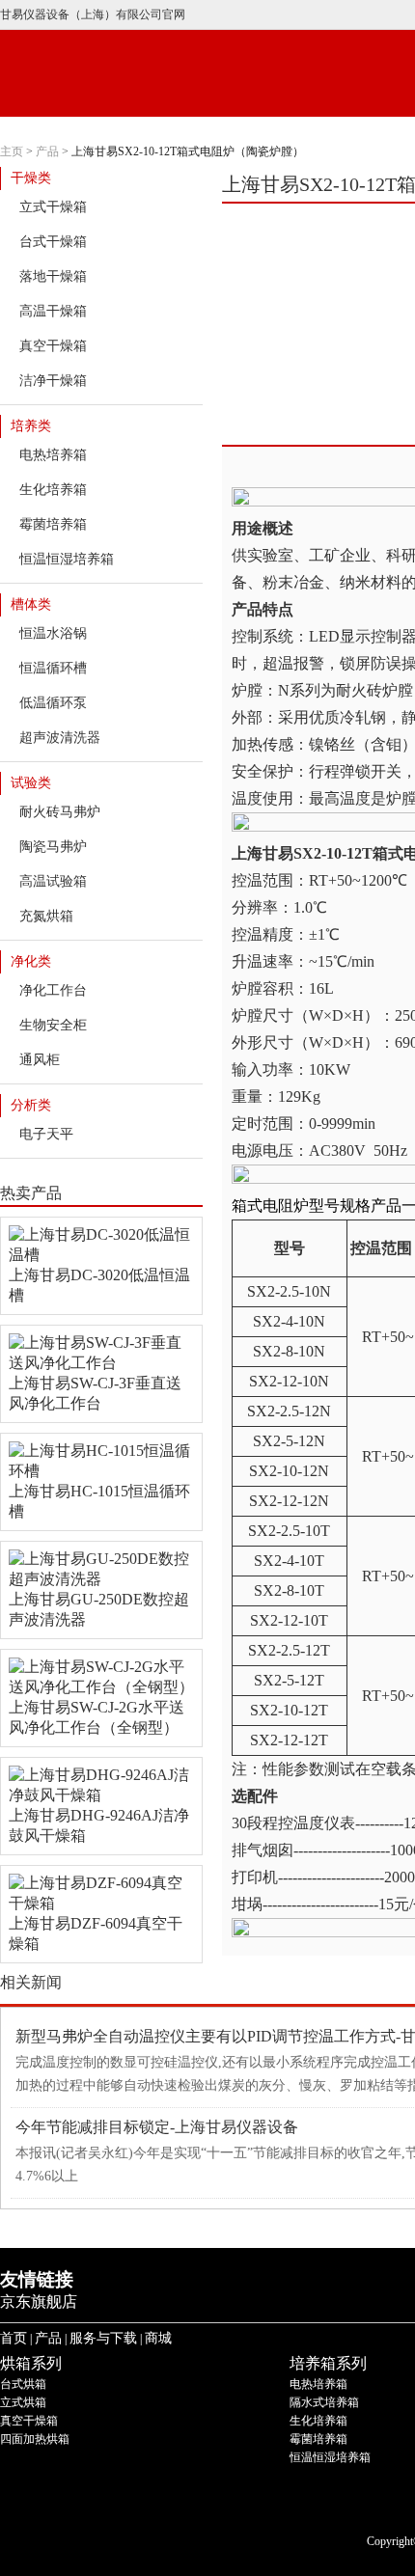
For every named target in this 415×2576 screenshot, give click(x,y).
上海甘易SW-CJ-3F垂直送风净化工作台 (95, 1393)
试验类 (31, 783)
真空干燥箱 (53, 346)
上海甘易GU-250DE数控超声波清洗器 (99, 1609)
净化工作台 (53, 990)
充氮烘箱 (46, 916)
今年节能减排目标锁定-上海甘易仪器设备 (157, 2127)
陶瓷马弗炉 (53, 847)
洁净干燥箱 (53, 381)
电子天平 (46, 1134)
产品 (47, 151)
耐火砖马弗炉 (60, 812)
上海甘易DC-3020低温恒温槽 (99, 1285)
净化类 (31, 961)
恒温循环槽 (53, 668)
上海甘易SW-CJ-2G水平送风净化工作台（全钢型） (97, 1717)
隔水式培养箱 (324, 2402)
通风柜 (40, 1060)
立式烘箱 (23, 2402)
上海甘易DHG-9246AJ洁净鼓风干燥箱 (99, 1825)
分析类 (31, 1105)
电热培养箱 (53, 455)
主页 (12, 151)
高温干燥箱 (53, 311)
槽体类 (31, 604)
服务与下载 (103, 2338)
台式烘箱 (23, 2384)
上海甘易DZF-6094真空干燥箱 (96, 1933)
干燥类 (31, 178)
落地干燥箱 (53, 276)
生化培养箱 (53, 490)
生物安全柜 (53, 1025)
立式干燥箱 (53, 207)
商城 (158, 2338)
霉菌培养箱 (53, 524)
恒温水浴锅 (53, 633)
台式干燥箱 (53, 242)
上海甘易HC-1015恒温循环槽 (99, 1501)
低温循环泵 (53, 703)
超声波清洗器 (60, 738)
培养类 (31, 426)
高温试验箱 (53, 881)
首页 (14, 2338)
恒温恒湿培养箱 (67, 559)
